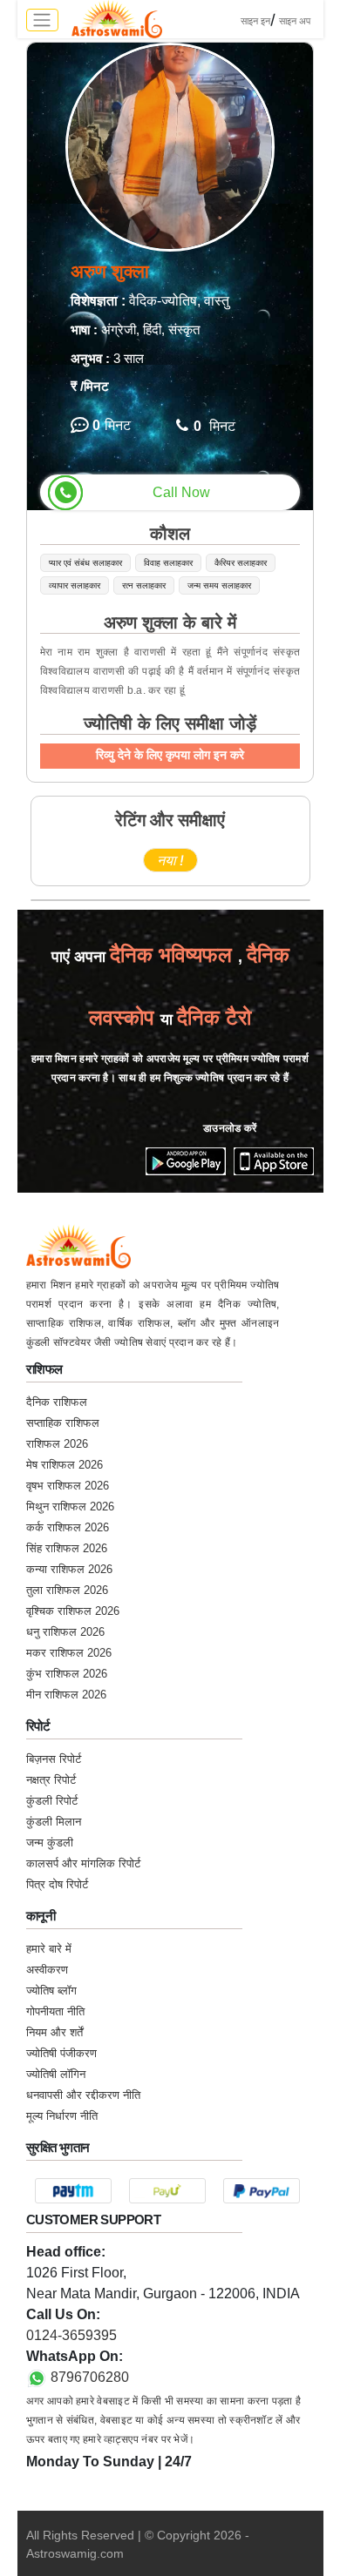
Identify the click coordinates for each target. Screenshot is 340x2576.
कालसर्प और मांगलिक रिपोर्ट (83, 1863)
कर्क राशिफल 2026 (68, 1527)
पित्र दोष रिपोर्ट (57, 1884)
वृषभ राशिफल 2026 (68, 1486)
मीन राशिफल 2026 (66, 1695)
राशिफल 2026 (57, 1444)
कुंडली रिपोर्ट (52, 1801)
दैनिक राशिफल (57, 1402)
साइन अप (295, 21)
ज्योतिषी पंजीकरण (61, 2053)
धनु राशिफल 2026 (65, 1632)
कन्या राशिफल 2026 (69, 1569)
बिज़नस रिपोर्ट (54, 1759)
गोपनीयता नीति (55, 2011)
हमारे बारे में (49, 1949)
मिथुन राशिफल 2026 (70, 1507)
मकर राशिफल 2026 (69, 1653)
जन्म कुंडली (50, 1843)
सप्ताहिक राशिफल (63, 1423)
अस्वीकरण (47, 1970)
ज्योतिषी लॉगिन (56, 2074)
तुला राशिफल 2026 (67, 1590)
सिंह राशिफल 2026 (67, 1548)
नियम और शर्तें (54, 2032)
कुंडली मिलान (54, 1822)
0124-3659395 (71, 2335)
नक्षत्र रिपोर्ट (51, 1780)
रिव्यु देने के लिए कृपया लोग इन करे (170, 755)
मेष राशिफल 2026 (65, 1465)
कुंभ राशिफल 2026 (67, 1674)
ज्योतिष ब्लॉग (51, 1991)
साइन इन (255, 21)
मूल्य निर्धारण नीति (62, 2116)
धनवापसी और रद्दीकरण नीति (83, 2095)
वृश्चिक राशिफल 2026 (73, 1611)
